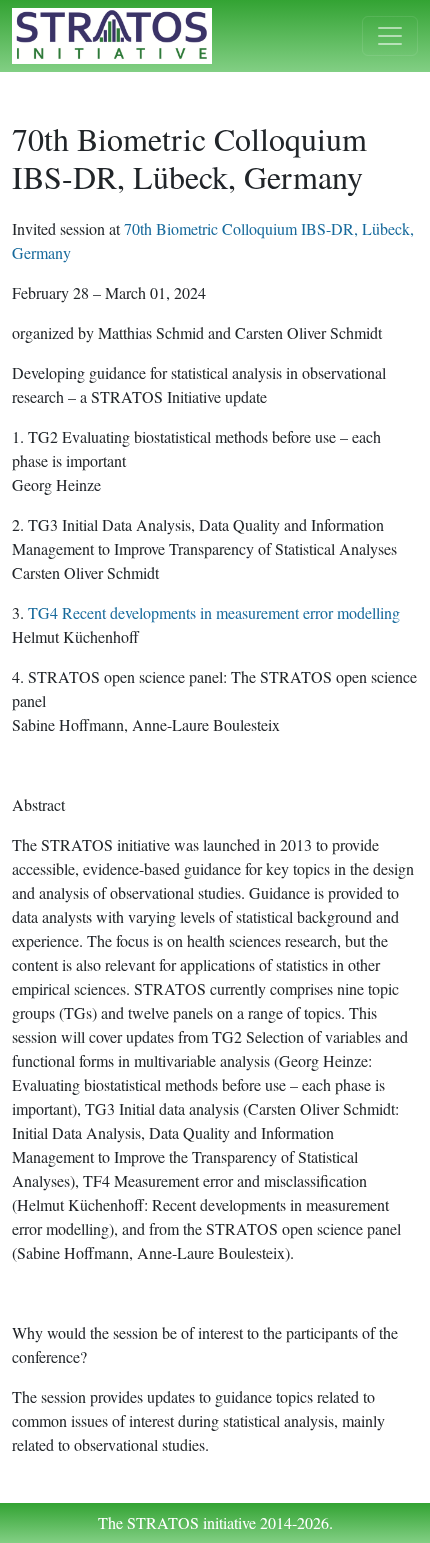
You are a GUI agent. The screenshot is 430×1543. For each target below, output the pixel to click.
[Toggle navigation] (390, 36)
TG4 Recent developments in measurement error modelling (219, 612)
